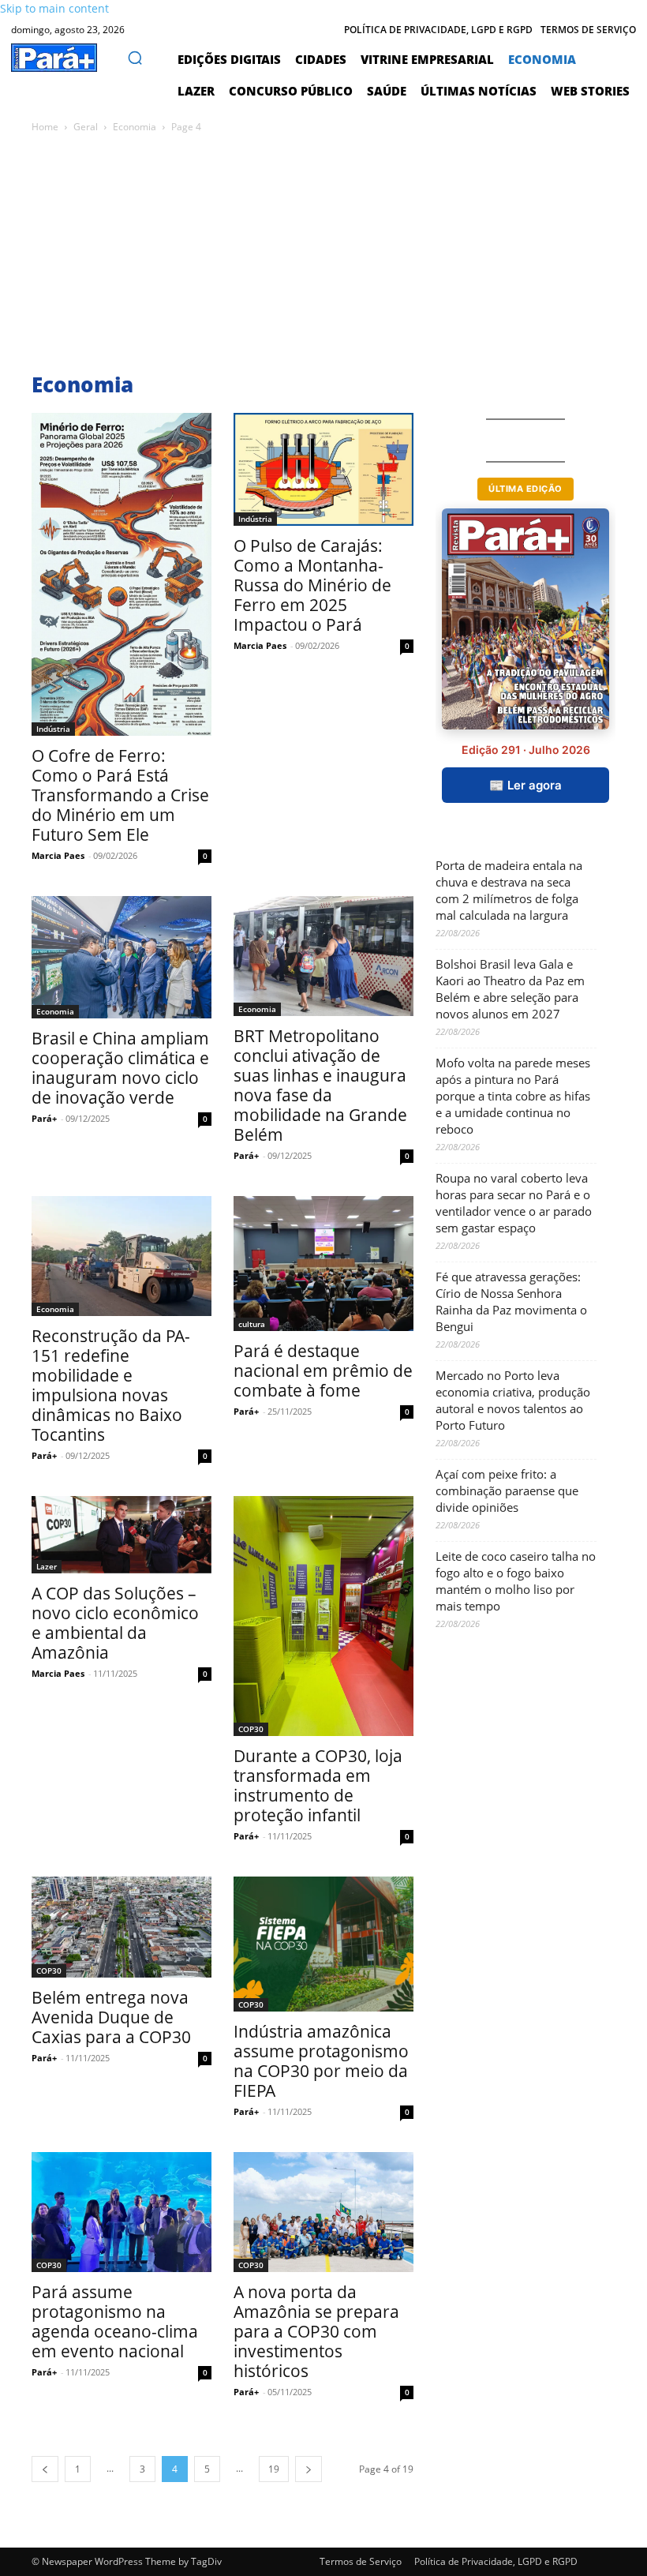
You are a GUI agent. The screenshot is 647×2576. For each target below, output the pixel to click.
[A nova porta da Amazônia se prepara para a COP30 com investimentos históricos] (323, 2212)
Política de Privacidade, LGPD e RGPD (496, 2561)
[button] (135, 58)
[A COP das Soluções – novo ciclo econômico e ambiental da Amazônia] (122, 1535)
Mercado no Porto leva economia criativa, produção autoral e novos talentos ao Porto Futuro (513, 1400)
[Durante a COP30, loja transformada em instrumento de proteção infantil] (323, 1616)
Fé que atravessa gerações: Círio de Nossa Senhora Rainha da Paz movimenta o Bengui (511, 1301)
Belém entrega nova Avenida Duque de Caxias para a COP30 (111, 2017)
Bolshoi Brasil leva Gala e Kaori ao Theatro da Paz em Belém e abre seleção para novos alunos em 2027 (510, 989)
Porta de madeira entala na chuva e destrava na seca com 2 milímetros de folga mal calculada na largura (509, 890)
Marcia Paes (58, 855)
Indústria (53, 729)
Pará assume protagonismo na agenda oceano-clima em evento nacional (115, 2321)
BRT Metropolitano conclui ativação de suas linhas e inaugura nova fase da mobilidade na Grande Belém (320, 1085)
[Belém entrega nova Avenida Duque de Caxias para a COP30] (122, 1927)
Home (45, 127)
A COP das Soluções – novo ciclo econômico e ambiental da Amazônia (115, 1623)
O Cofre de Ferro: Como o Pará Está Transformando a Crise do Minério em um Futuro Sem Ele (120, 795)
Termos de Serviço (361, 2561)
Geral (86, 127)
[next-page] (309, 2469)
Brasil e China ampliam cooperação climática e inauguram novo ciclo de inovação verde (120, 1068)
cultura (252, 1324)
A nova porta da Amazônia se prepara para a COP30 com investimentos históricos (316, 2331)
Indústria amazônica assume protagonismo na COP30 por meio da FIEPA (321, 2061)
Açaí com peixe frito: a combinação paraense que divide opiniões (507, 1490)
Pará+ (44, 1118)
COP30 (251, 1729)
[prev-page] (45, 2469)
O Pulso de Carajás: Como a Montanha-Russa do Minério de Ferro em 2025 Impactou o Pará (312, 585)
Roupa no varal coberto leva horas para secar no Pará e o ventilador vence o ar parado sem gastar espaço (514, 1203)
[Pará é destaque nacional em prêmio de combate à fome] (323, 1264)
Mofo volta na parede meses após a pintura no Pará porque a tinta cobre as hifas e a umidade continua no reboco (513, 1096)
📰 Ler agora (525, 785)
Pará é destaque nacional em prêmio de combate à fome (323, 1370)
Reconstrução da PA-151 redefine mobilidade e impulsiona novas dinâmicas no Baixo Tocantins (111, 1385)
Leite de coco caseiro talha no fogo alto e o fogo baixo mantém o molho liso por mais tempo (516, 1581)
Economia (135, 127)
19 (274, 2469)
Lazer (47, 1566)
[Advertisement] (323, 254)
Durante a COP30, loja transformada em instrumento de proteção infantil (318, 1785)
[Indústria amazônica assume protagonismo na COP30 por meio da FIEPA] (323, 1944)
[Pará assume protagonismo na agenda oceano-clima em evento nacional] (122, 2212)
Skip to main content (54, 8)
